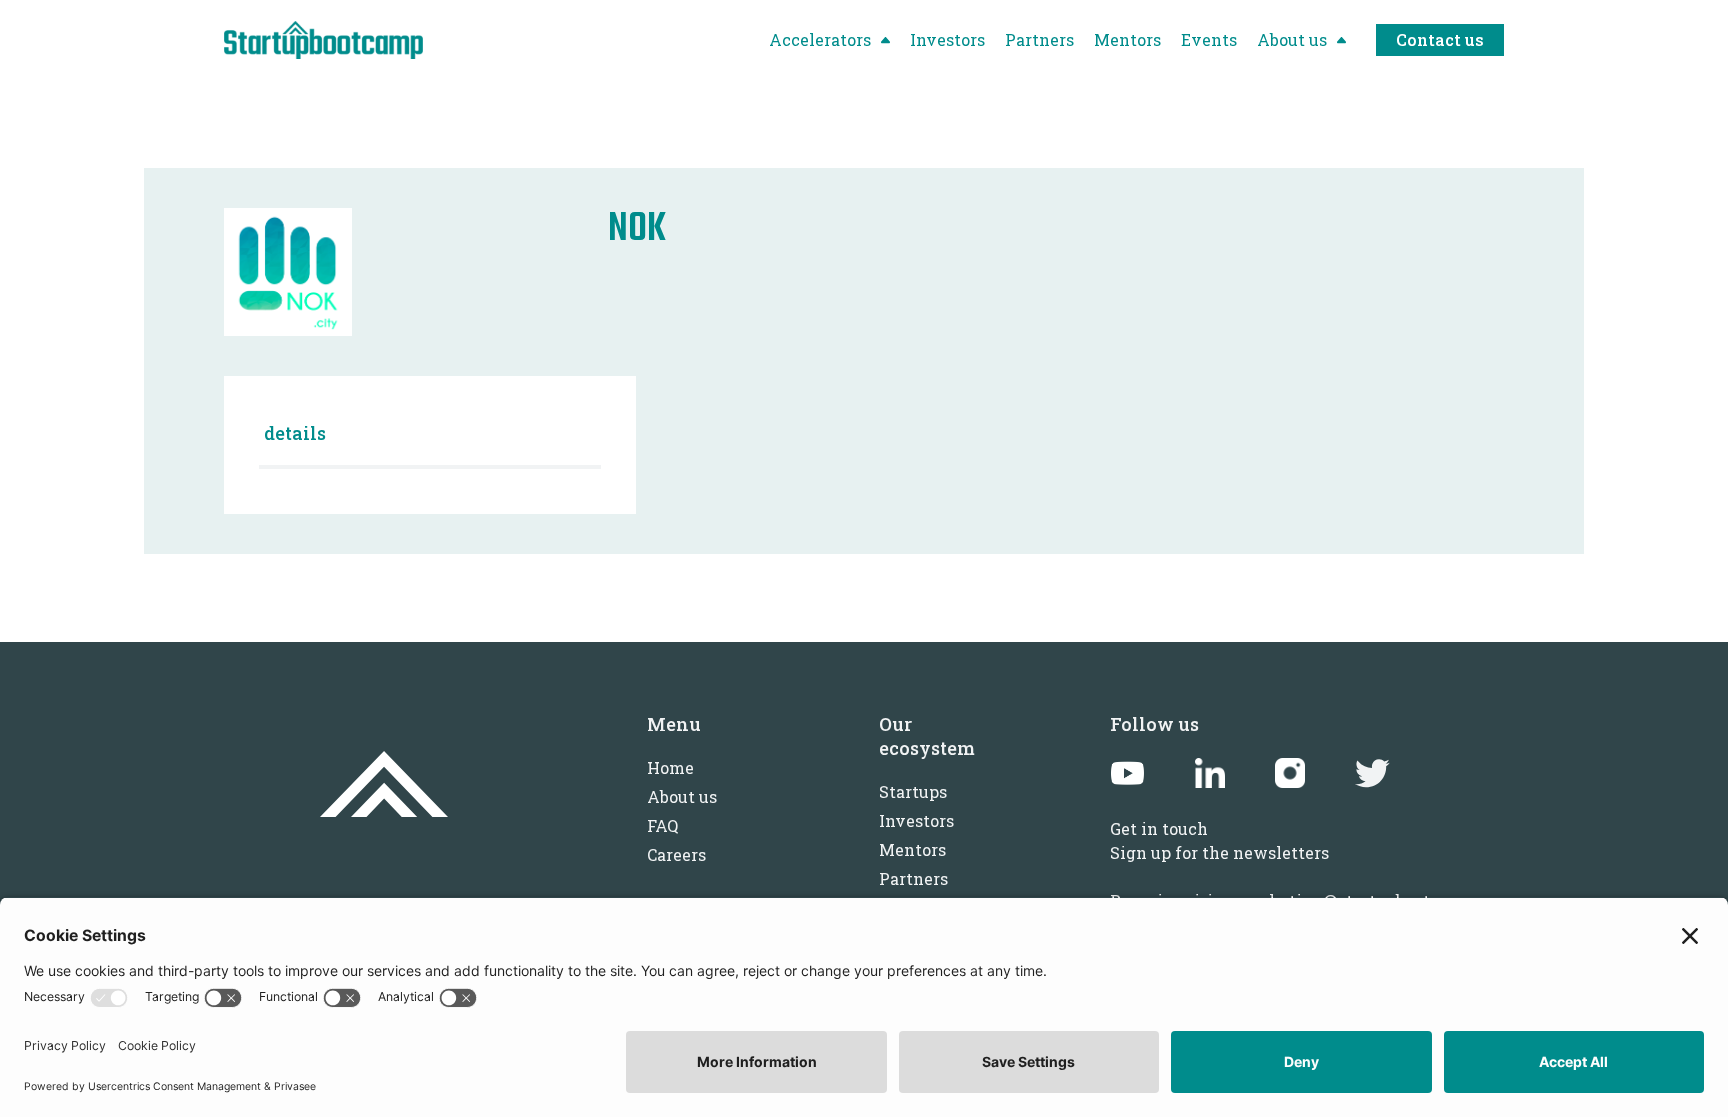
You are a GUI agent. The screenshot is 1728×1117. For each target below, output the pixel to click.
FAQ (662, 825)
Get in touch (1159, 828)
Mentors (912, 849)
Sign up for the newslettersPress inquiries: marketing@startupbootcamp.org (1307, 876)
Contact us (1440, 39)
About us (682, 796)
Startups (913, 791)
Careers (676, 854)
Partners (913, 878)
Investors (916, 820)
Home (670, 767)
